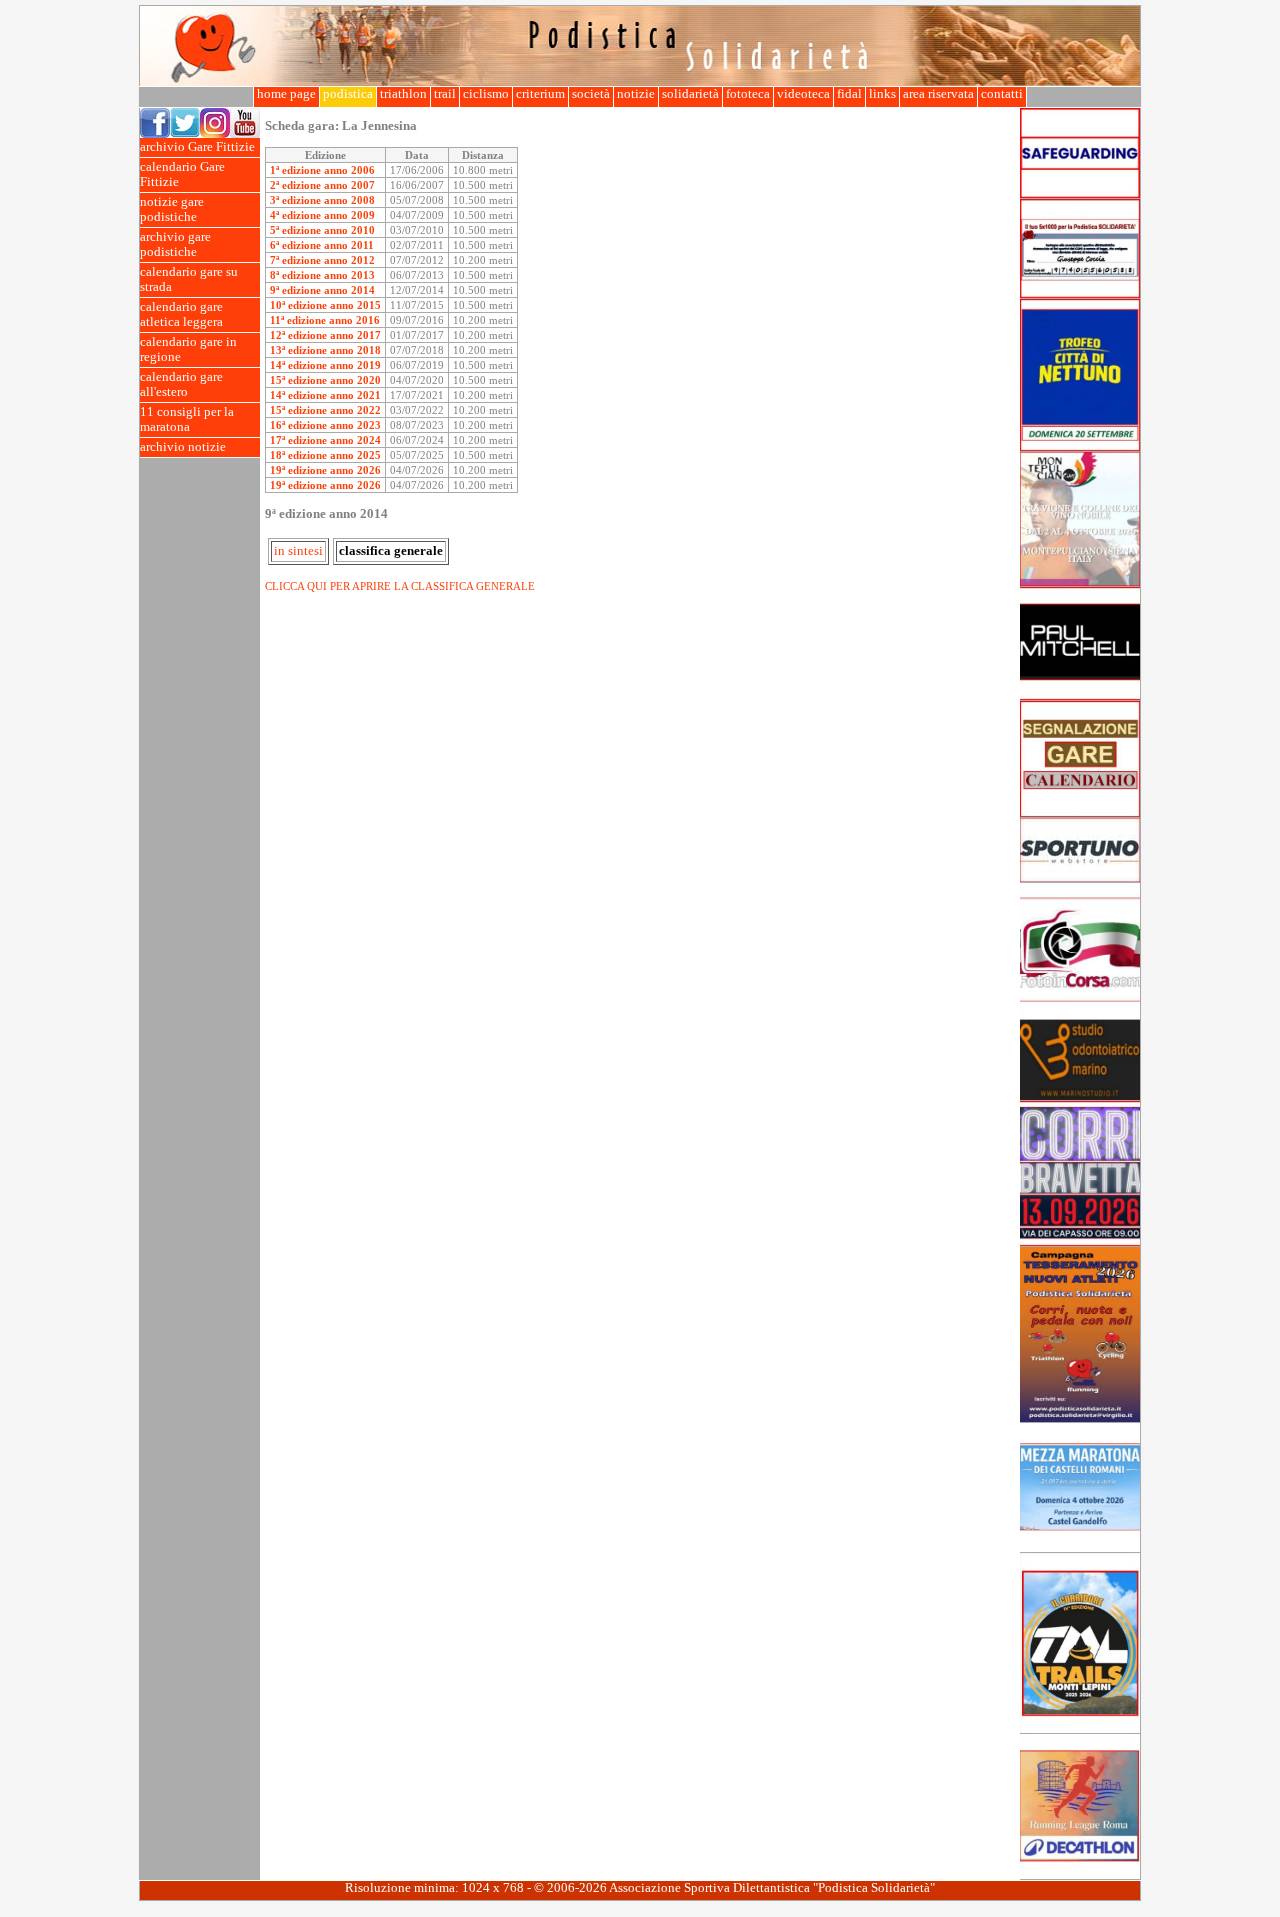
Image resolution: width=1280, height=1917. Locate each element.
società (591, 94)
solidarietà (690, 94)
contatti (1002, 94)
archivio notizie (183, 447)
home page (286, 94)
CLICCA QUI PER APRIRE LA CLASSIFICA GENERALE (400, 586)
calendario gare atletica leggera (181, 314)
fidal (849, 94)
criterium (540, 94)
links (882, 94)
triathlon (403, 94)
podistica (348, 94)
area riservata (938, 94)
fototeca (748, 94)
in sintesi (298, 551)
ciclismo (486, 94)
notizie (636, 94)
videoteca (803, 94)
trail (445, 94)
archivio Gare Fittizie (197, 147)
